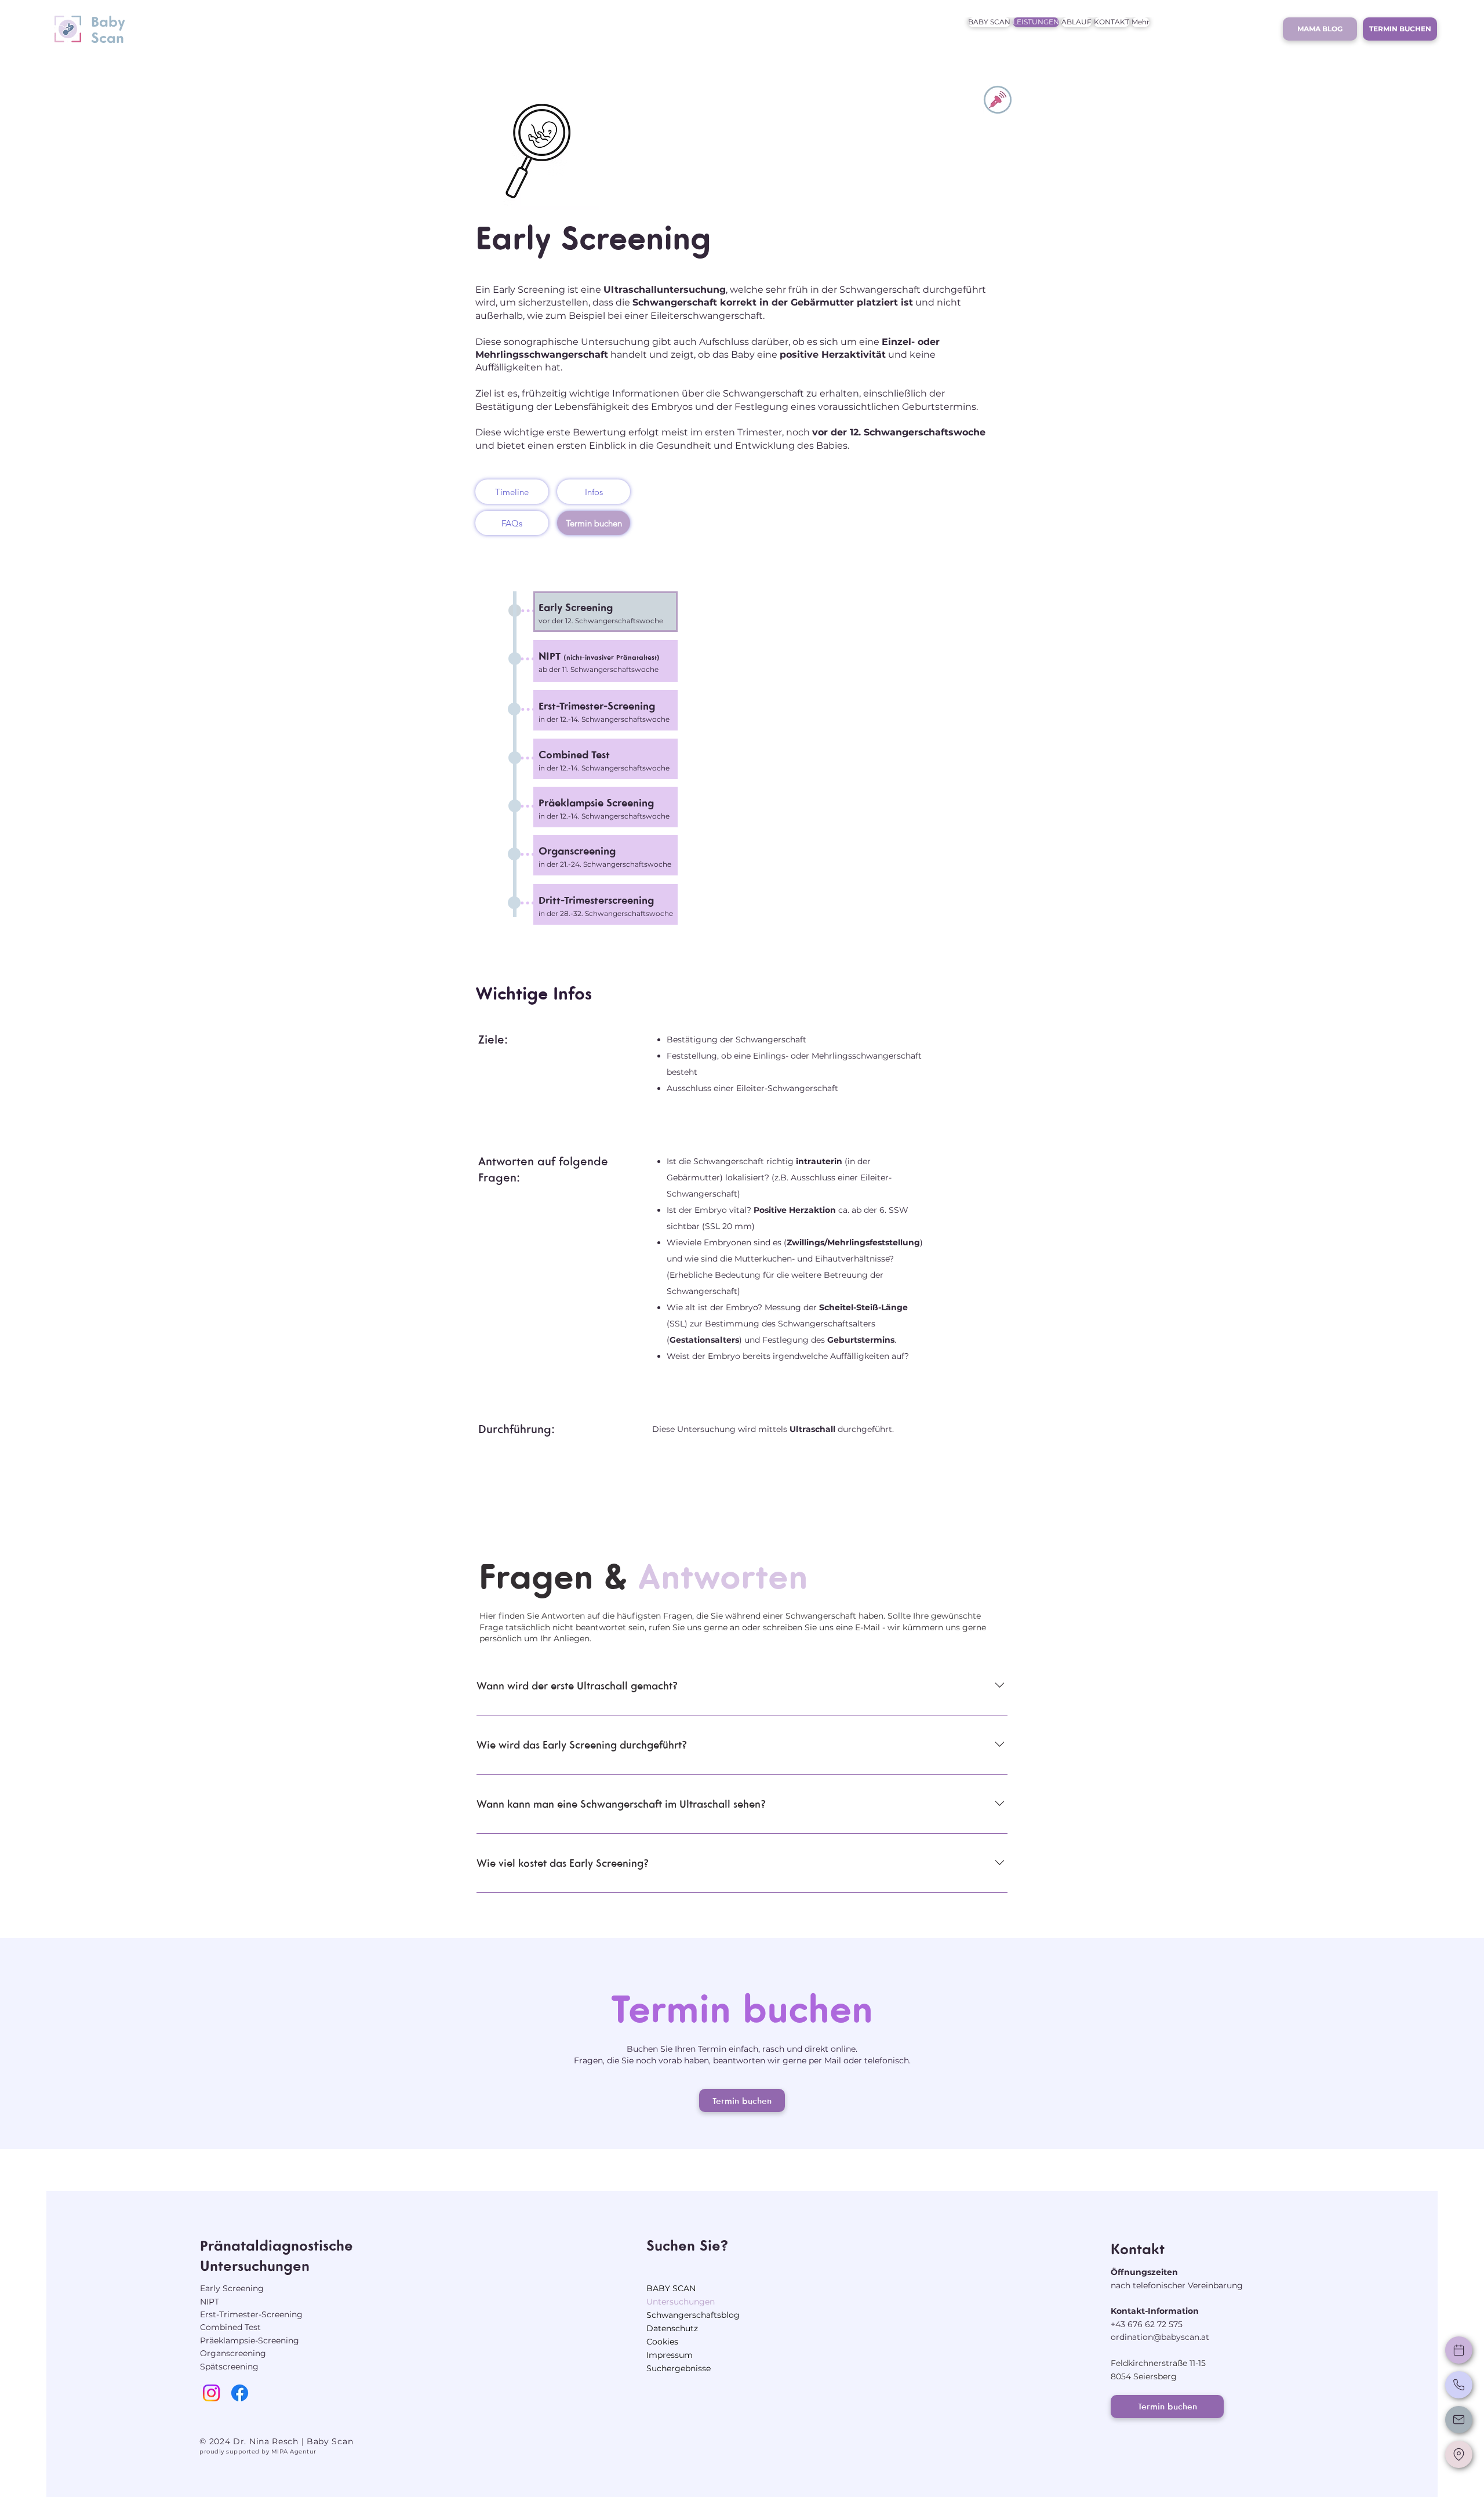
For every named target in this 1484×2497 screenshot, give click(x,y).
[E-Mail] (1459, 2420)
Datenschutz (672, 2328)
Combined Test (230, 2327)
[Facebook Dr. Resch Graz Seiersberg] (240, 2393)
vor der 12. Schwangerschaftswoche (601, 621)
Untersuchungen (681, 2302)
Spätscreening (229, 2367)
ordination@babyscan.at (1160, 2337)
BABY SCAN (671, 2288)
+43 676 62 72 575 (1147, 2324)
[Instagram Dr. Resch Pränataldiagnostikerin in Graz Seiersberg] (211, 2393)
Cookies (662, 2342)
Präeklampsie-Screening (250, 2340)
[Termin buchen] (1459, 2350)
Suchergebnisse (679, 2368)
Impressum (670, 2355)
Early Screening (576, 607)
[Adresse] (1459, 2454)
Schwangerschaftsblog (693, 2315)
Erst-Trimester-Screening (251, 2314)
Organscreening (233, 2353)
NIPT (210, 2302)
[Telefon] (1459, 2385)
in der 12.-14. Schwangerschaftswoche (604, 719)
